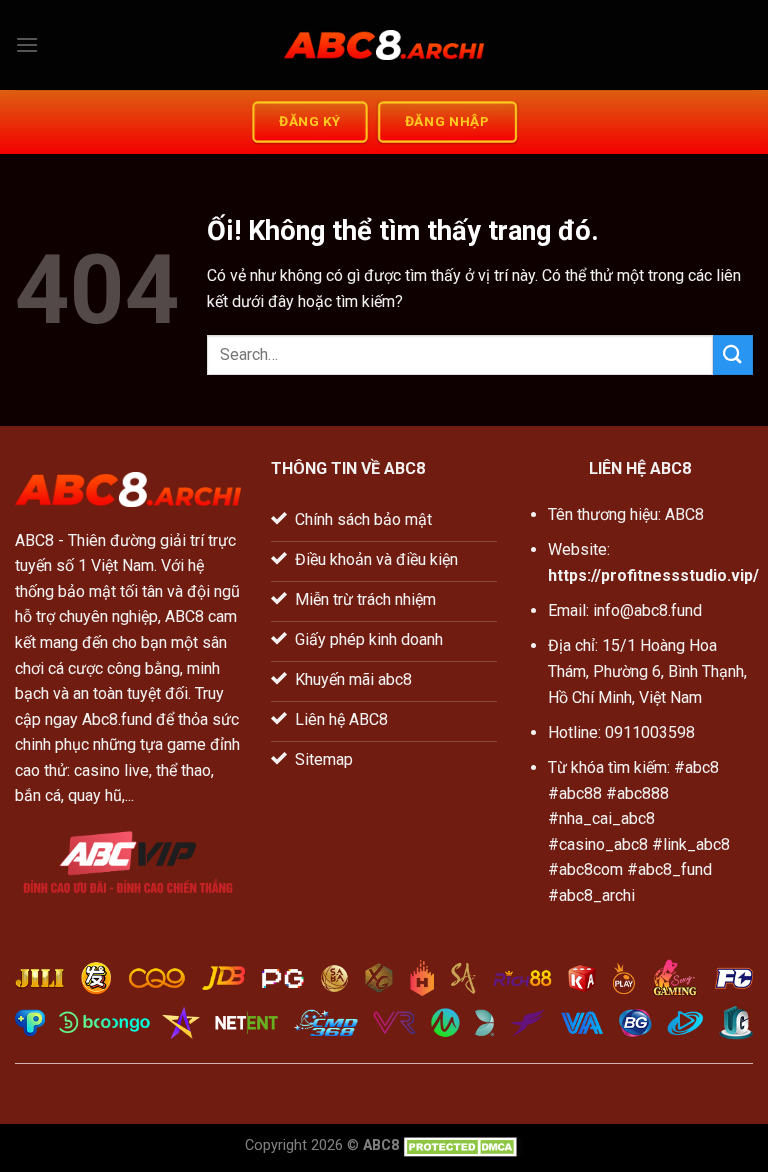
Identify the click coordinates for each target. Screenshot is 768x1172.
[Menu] (27, 44)
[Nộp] (733, 354)
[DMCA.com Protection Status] (463, 1145)
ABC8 (34, 540)
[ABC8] (384, 45)
